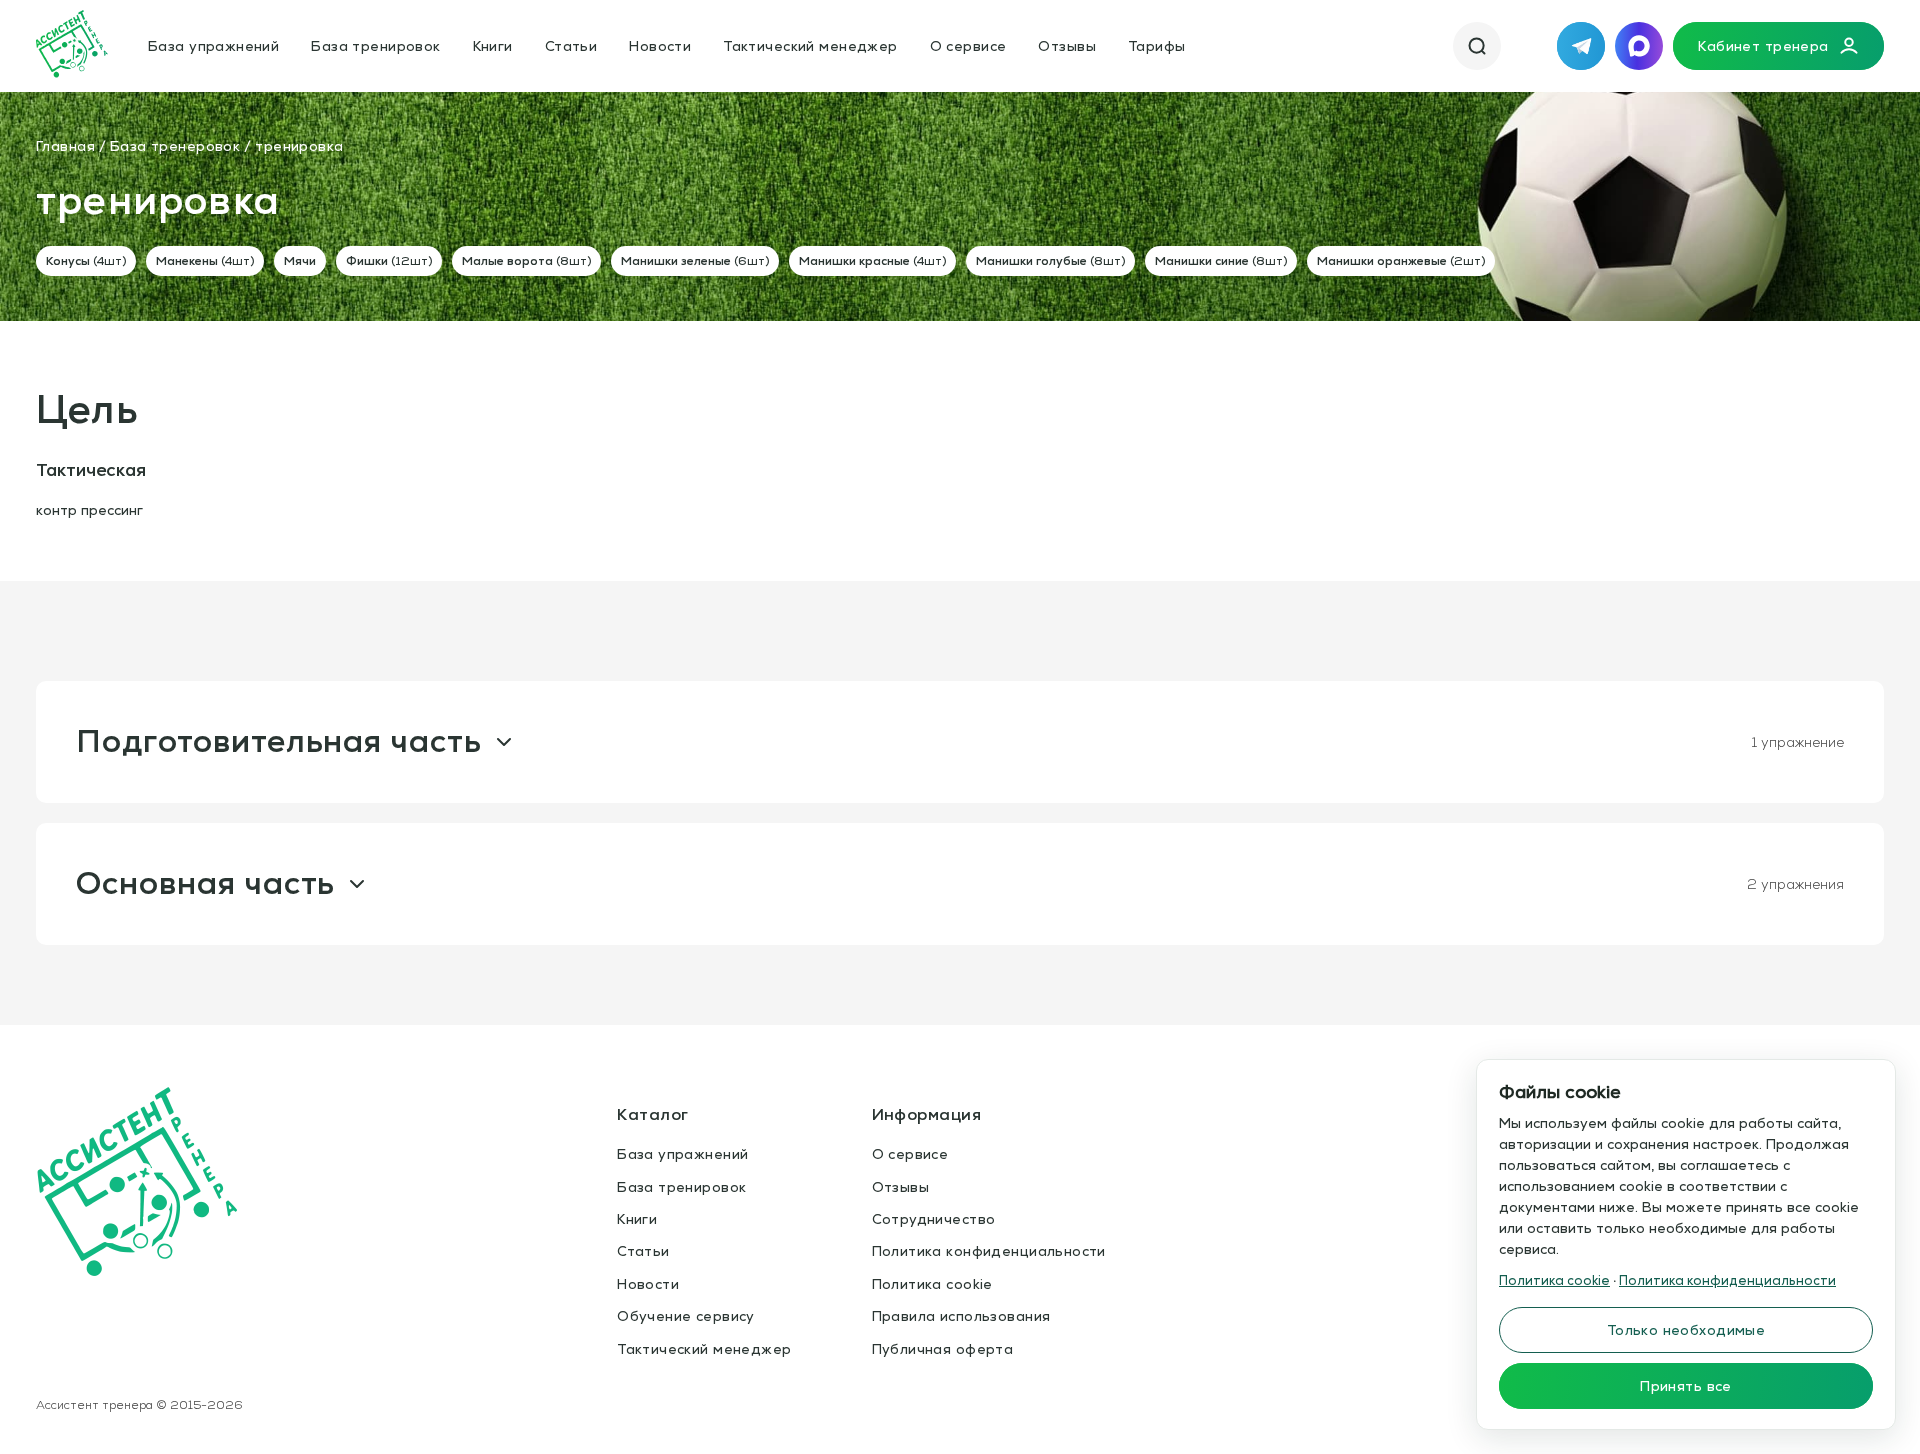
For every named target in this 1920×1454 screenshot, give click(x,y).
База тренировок (375, 46)
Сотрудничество (934, 1219)
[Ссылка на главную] (72, 46)
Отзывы (1067, 46)
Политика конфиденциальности (989, 1251)
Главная (65, 146)
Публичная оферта (943, 1349)
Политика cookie (932, 1284)
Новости (660, 46)
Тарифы (1157, 46)
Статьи (571, 46)
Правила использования (961, 1316)
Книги (493, 46)
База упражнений (213, 46)
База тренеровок (175, 146)
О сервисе (968, 46)
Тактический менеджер (810, 46)
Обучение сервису (686, 1316)
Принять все (1686, 1386)
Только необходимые (1686, 1330)
